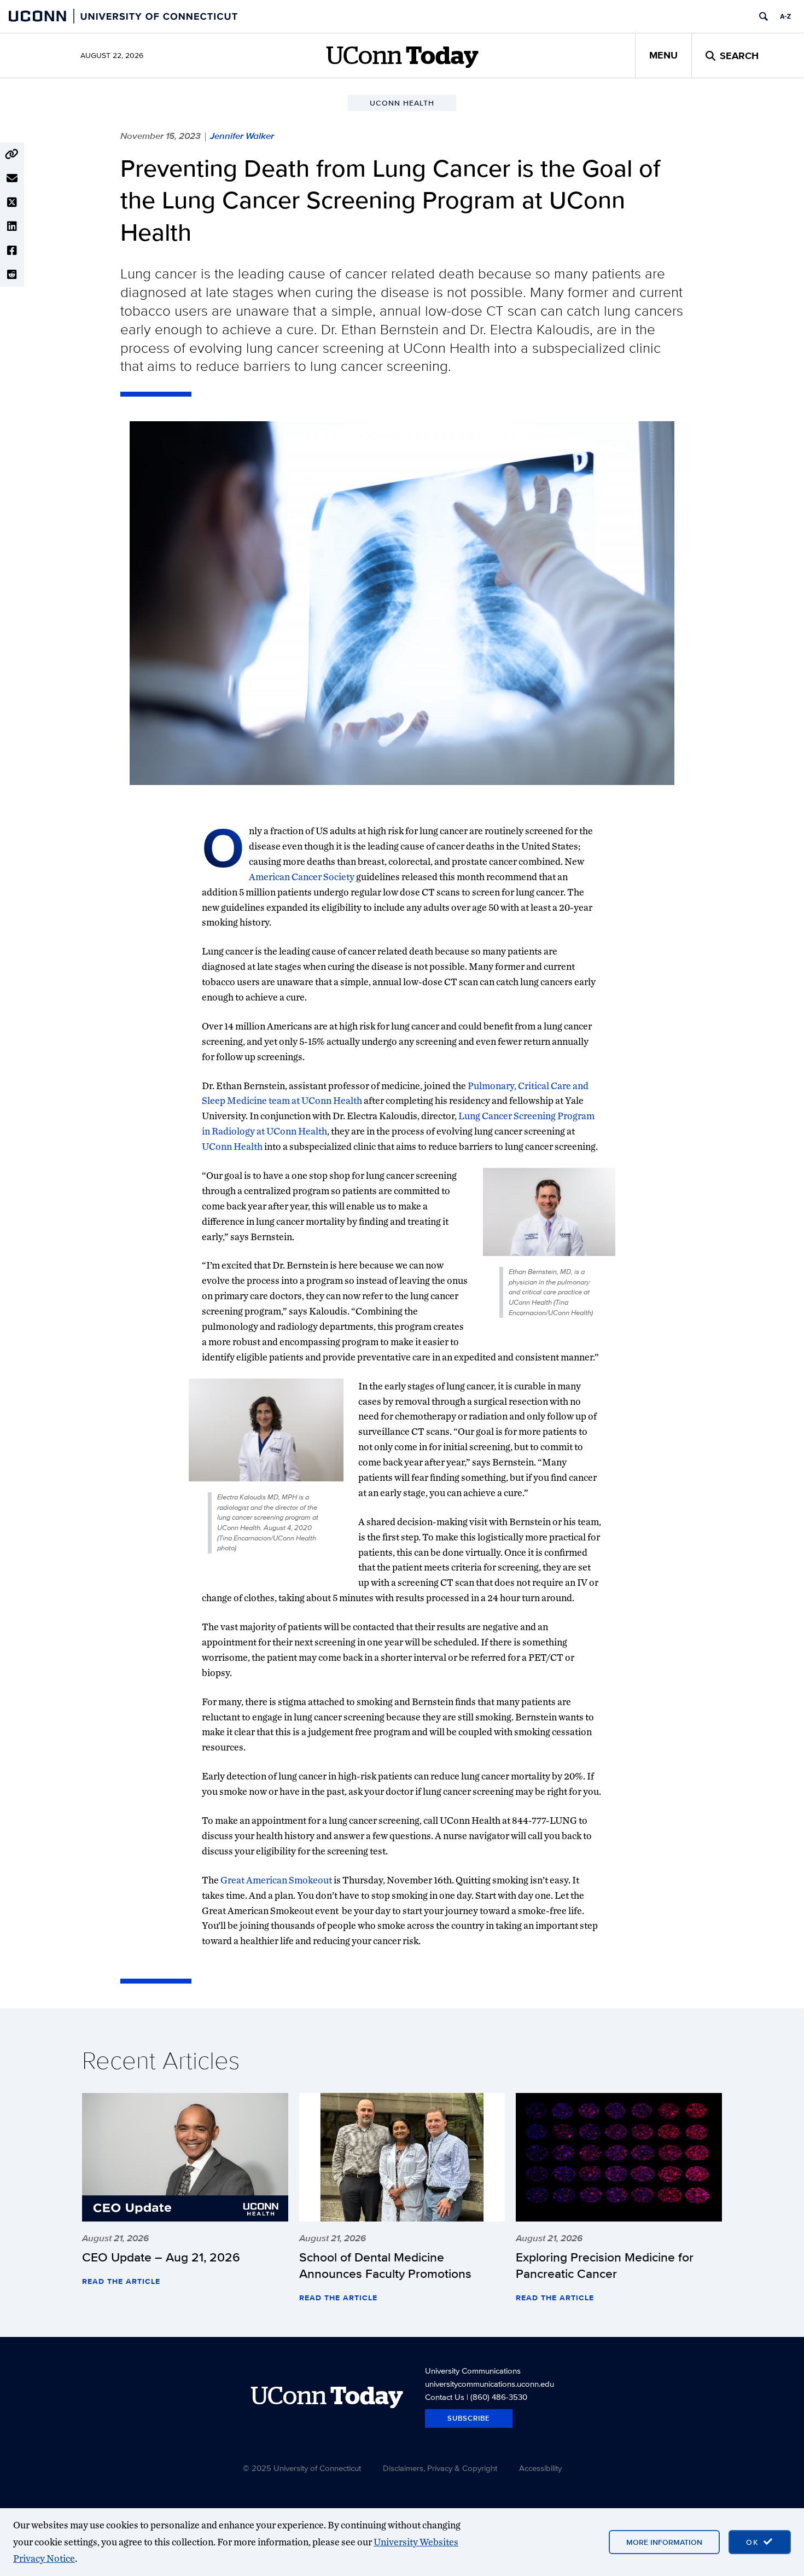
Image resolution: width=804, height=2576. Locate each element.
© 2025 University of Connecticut (302, 2468)
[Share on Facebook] (12, 251)
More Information (664, 2542)
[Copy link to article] (12, 154)
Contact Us (445, 2397)
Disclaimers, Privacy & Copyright (440, 2468)
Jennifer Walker (242, 136)
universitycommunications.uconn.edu (490, 2384)
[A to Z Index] (785, 16)
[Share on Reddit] (12, 275)
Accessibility (540, 2468)
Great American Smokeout (276, 1880)
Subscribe (469, 2418)
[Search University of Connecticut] (764, 16)
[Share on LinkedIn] (12, 226)
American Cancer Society (302, 877)
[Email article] (12, 178)
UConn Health (232, 1146)
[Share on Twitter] (12, 202)
